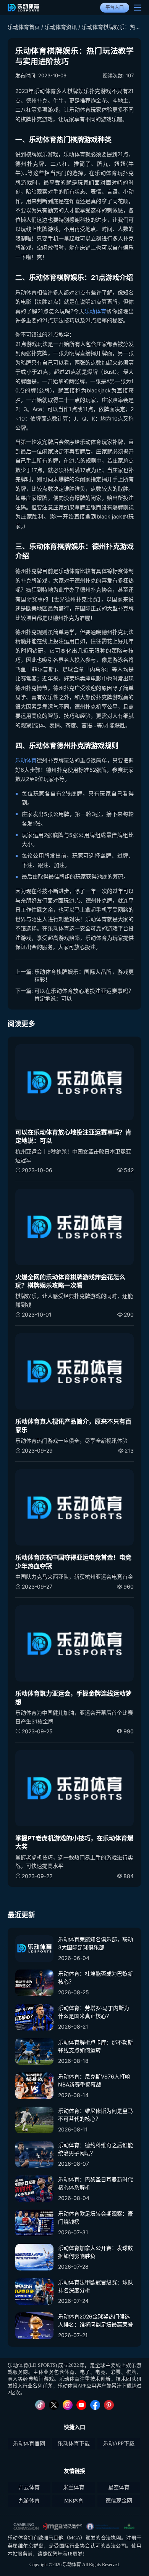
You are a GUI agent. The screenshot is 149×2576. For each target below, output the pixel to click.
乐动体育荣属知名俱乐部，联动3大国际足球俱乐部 (96, 1943)
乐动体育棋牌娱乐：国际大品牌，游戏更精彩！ (84, 975)
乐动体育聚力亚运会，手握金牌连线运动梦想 (73, 1698)
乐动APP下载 (119, 2444)
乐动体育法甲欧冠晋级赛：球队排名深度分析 (96, 2286)
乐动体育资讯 (61, 27)
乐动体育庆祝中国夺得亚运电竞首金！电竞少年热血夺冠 (73, 1562)
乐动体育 (96, 311)
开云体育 (29, 2487)
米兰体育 (74, 2487)
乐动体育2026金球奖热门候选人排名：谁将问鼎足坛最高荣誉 (96, 2320)
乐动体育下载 (74, 2444)
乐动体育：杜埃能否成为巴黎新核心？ (96, 1978)
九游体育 (29, 2501)
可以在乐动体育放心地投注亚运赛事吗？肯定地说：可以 (84, 994)
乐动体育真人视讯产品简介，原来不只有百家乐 (73, 1426)
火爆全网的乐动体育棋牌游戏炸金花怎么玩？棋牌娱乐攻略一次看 (70, 1281)
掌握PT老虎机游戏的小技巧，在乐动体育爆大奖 (74, 1842)
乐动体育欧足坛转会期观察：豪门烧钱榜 (96, 2218)
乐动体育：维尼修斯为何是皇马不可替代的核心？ (96, 2115)
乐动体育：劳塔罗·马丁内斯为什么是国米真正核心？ (94, 2012)
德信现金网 (119, 2501)
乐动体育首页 (24, 27)
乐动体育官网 (29, 2444)
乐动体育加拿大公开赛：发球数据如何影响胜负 (96, 2252)
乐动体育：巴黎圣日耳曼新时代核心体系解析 (96, 2183)
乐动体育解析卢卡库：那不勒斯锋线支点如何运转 (96, 2046)
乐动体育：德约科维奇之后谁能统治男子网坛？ (96, 2149)
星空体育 (119, 2487)
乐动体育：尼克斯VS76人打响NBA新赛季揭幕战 (94, 2080)
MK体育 (74, 2501)
